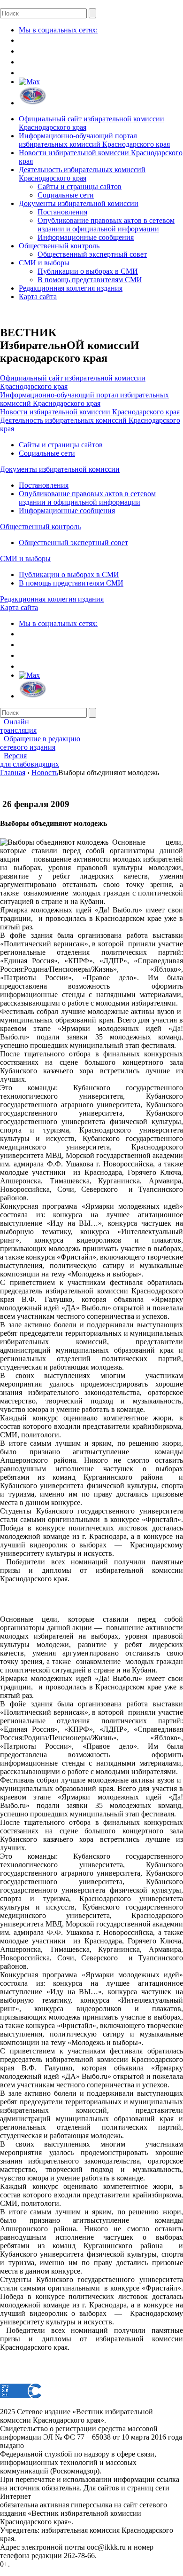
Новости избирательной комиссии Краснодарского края (90, 412)
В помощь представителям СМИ (90, 280)
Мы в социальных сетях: (58, 30)
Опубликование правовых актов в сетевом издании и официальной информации (106, 225)
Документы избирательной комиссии (79, 203)
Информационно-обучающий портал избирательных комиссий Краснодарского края (94, 140)
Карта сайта (38, 297)
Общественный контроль (59, 246)
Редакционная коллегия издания (71, 288)
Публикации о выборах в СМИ (88, 271)
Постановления (62, 212)
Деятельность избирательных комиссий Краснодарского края (82, 174)
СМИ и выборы (44, 263)
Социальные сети (66, 195)
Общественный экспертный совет (92, 254)
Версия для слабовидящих (30, 760)
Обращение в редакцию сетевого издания (40, 743)
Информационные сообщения (86, 237)
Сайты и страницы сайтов (80, 186)
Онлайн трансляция (18, 726)
